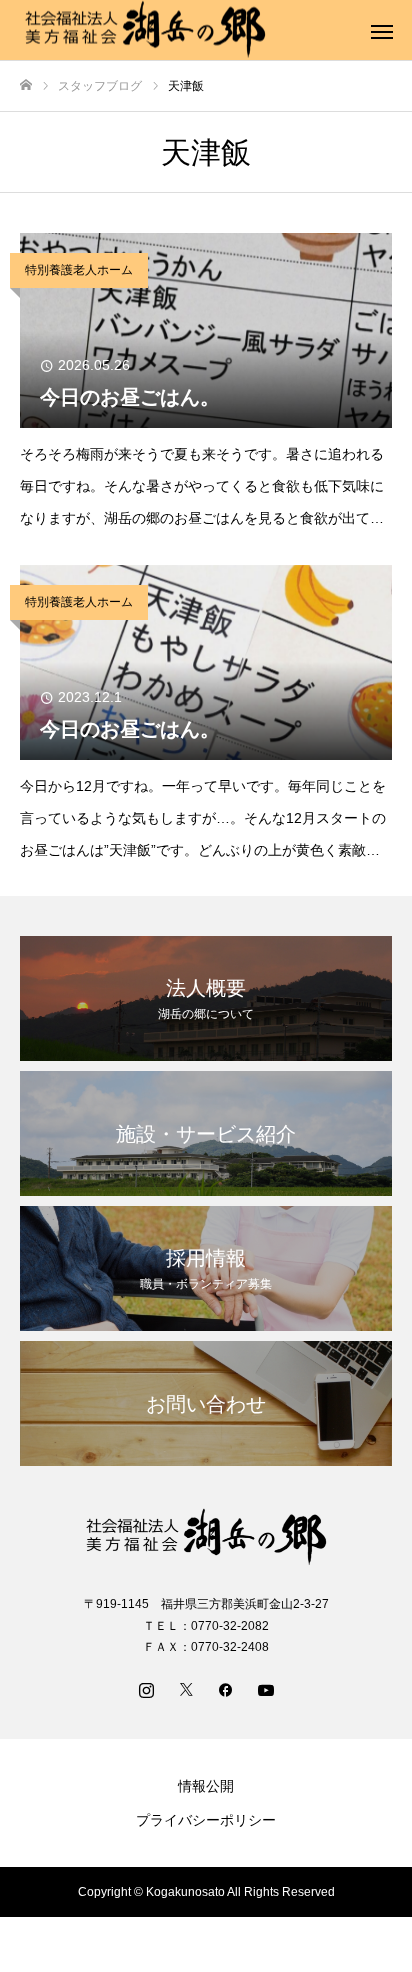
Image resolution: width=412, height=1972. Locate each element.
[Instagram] (146, 1689)
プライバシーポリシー (206, 1820)
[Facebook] (226, 1689)
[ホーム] (26, 85)
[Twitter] (186, 1689)
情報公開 (206, 1786)
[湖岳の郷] (206, 1537)
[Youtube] (266, 1689)
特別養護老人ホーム (79, 270)
